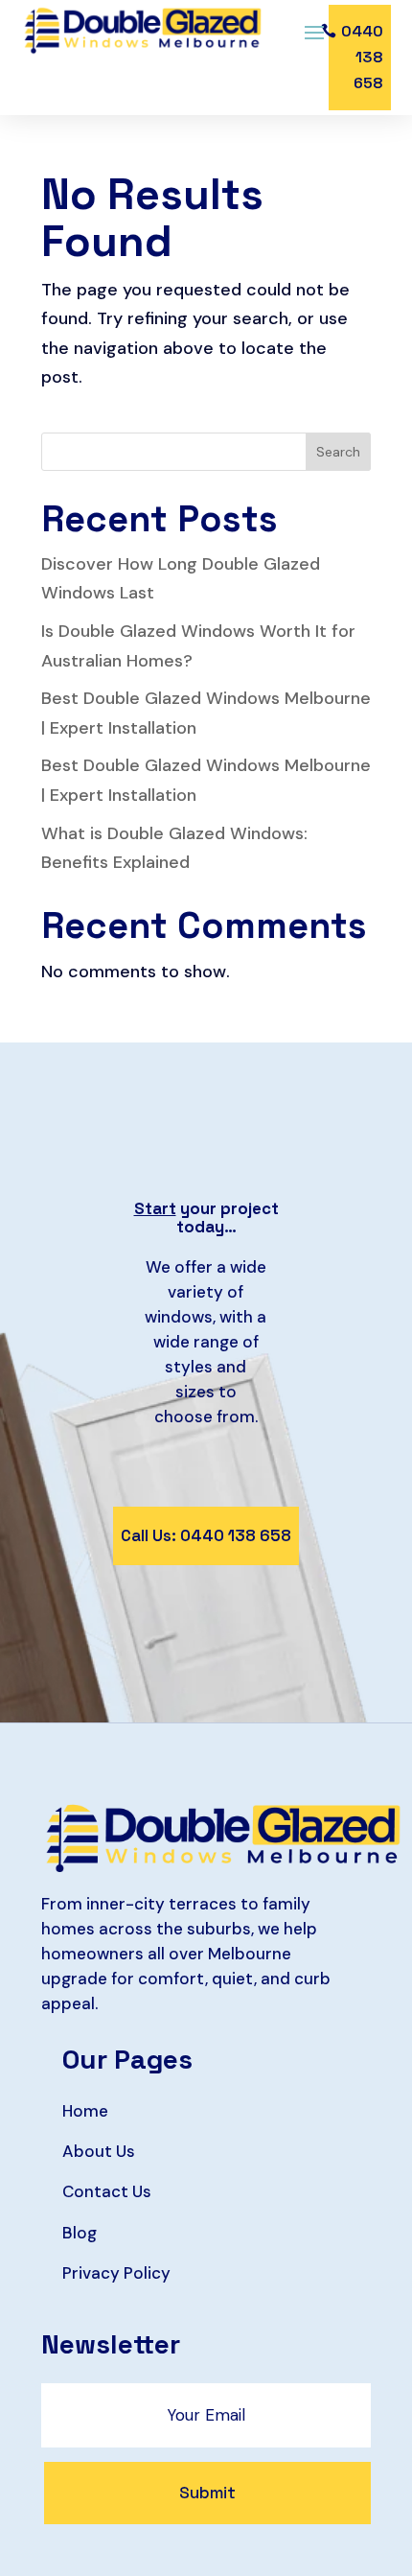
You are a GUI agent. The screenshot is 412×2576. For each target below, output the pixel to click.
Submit (207, 2493)
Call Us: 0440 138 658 (206, 1535)
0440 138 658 (362, 57)
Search (338, 452)
